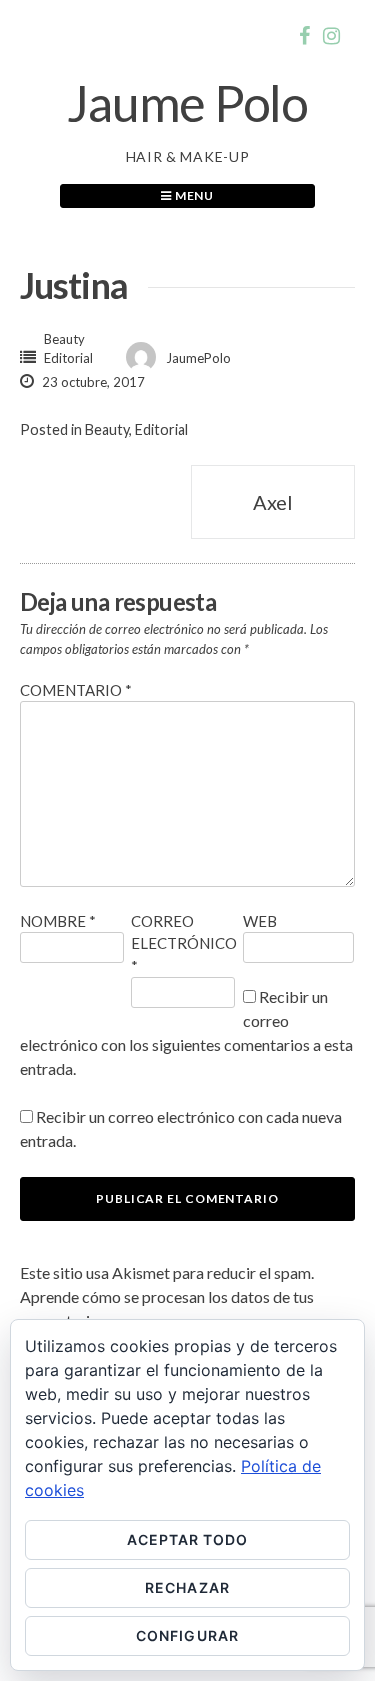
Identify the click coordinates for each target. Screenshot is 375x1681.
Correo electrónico (184, 943)
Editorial (68, 358)
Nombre (58, 921)
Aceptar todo (188, 1539)
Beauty (64, 339)
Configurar (187, 1635)
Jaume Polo (187, 103)
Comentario (76, 690)
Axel (273, 502)
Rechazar (187, 1587)
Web (260, 921)
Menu (193, 195)
